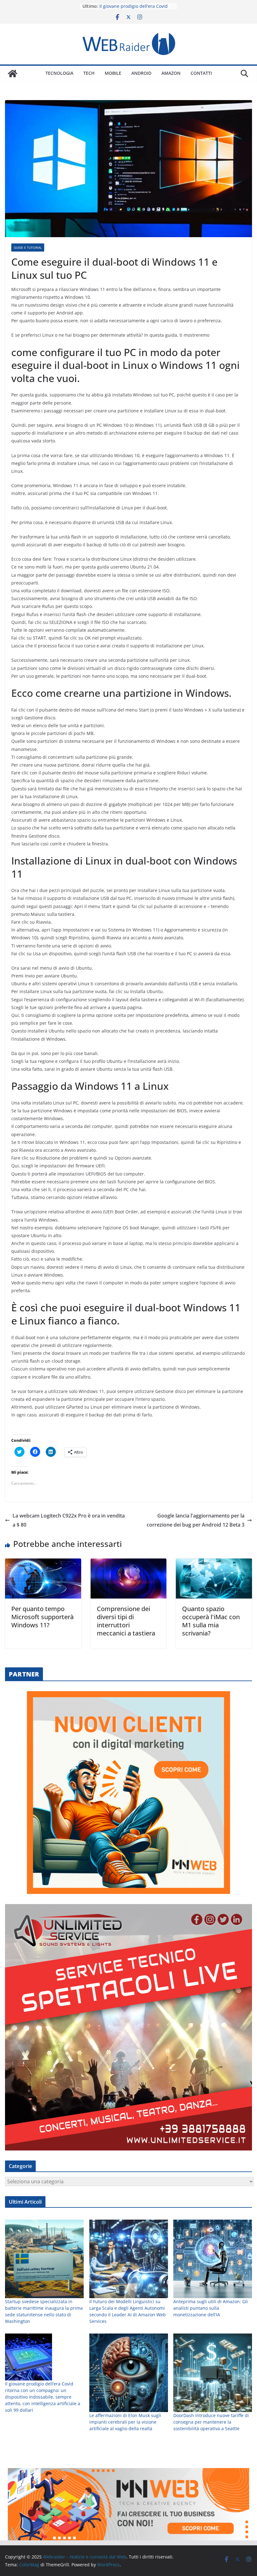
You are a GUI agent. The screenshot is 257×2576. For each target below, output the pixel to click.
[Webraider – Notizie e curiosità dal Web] (13, 74)
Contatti (201, 73)
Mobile (113, 73)
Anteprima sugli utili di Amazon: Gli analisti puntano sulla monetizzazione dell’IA (211, 2308)
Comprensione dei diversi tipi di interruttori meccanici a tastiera (126, 1621)
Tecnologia (59, 73)
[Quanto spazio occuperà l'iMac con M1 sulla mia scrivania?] (214, 1563)
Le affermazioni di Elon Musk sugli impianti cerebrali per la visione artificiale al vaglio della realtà (125, 2422)
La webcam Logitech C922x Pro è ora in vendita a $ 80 (69, 1520)
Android (141, 73)
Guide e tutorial (28, 247)
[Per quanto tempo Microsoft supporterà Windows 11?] (43, 1563)
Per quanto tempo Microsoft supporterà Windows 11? (42, 1617)
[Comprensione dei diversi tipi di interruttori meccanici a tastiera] (129, 1563)
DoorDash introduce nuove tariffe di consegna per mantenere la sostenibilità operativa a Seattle (211, 2422)
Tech (89, 73)
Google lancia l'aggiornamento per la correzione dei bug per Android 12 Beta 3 (196, 1520)
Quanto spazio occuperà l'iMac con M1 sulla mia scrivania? (211, 1621)
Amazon (171, 73)
